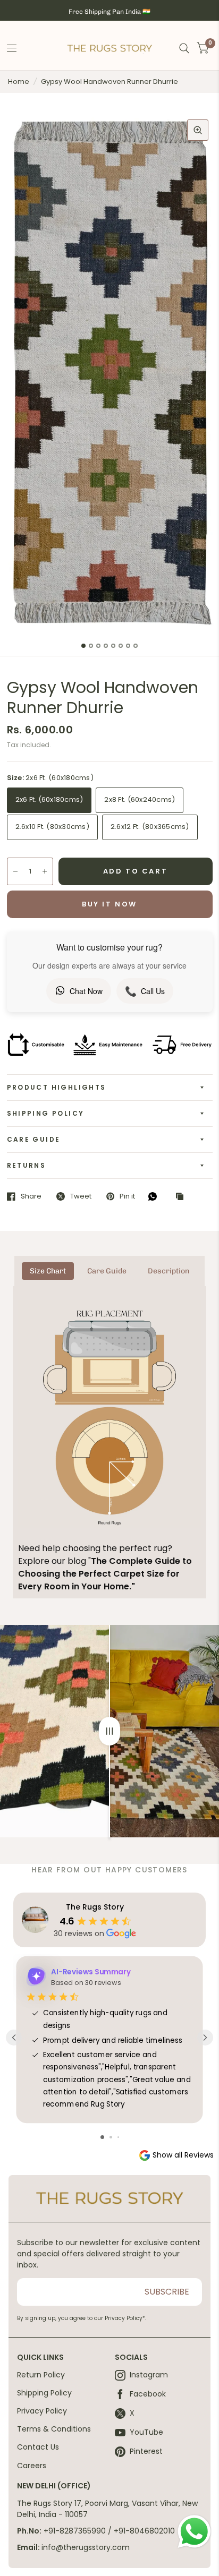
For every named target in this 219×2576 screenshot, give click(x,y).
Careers (32, 2466)
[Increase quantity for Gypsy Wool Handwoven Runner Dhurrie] (45, 871)
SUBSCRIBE (167, 2292)
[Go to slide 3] (118, 2137)
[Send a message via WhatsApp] (194, 2532)
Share (31, 1196)
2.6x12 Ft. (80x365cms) (150, 827)
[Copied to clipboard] (182, 1197)
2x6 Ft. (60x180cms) (49, 799)
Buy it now (109, 904)
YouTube (146, 2433)
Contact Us (38, 2447)
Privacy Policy (42, 2411)
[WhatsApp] (155, 1196)
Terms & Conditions (54, 2429)
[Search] (184, 49)
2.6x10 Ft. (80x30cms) (52, 827)
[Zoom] (198, 130)
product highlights (57, 1087)
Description (169, 1271)
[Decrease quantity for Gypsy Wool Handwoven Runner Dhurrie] (15, 871)
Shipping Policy (46, 1113)
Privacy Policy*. (125, 2318)
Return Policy (41, 2375)
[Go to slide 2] (111, 2137)
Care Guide (34, 1139)
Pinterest (146, 2452)
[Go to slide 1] (102, 2137)
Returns (27, 1165)
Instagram (149, 2375)
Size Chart (48, 1271)
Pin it (127, 1196)
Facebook (148, 2394)
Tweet (81, 1196)
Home (19, 82)
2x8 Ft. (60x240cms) (140, 799)
